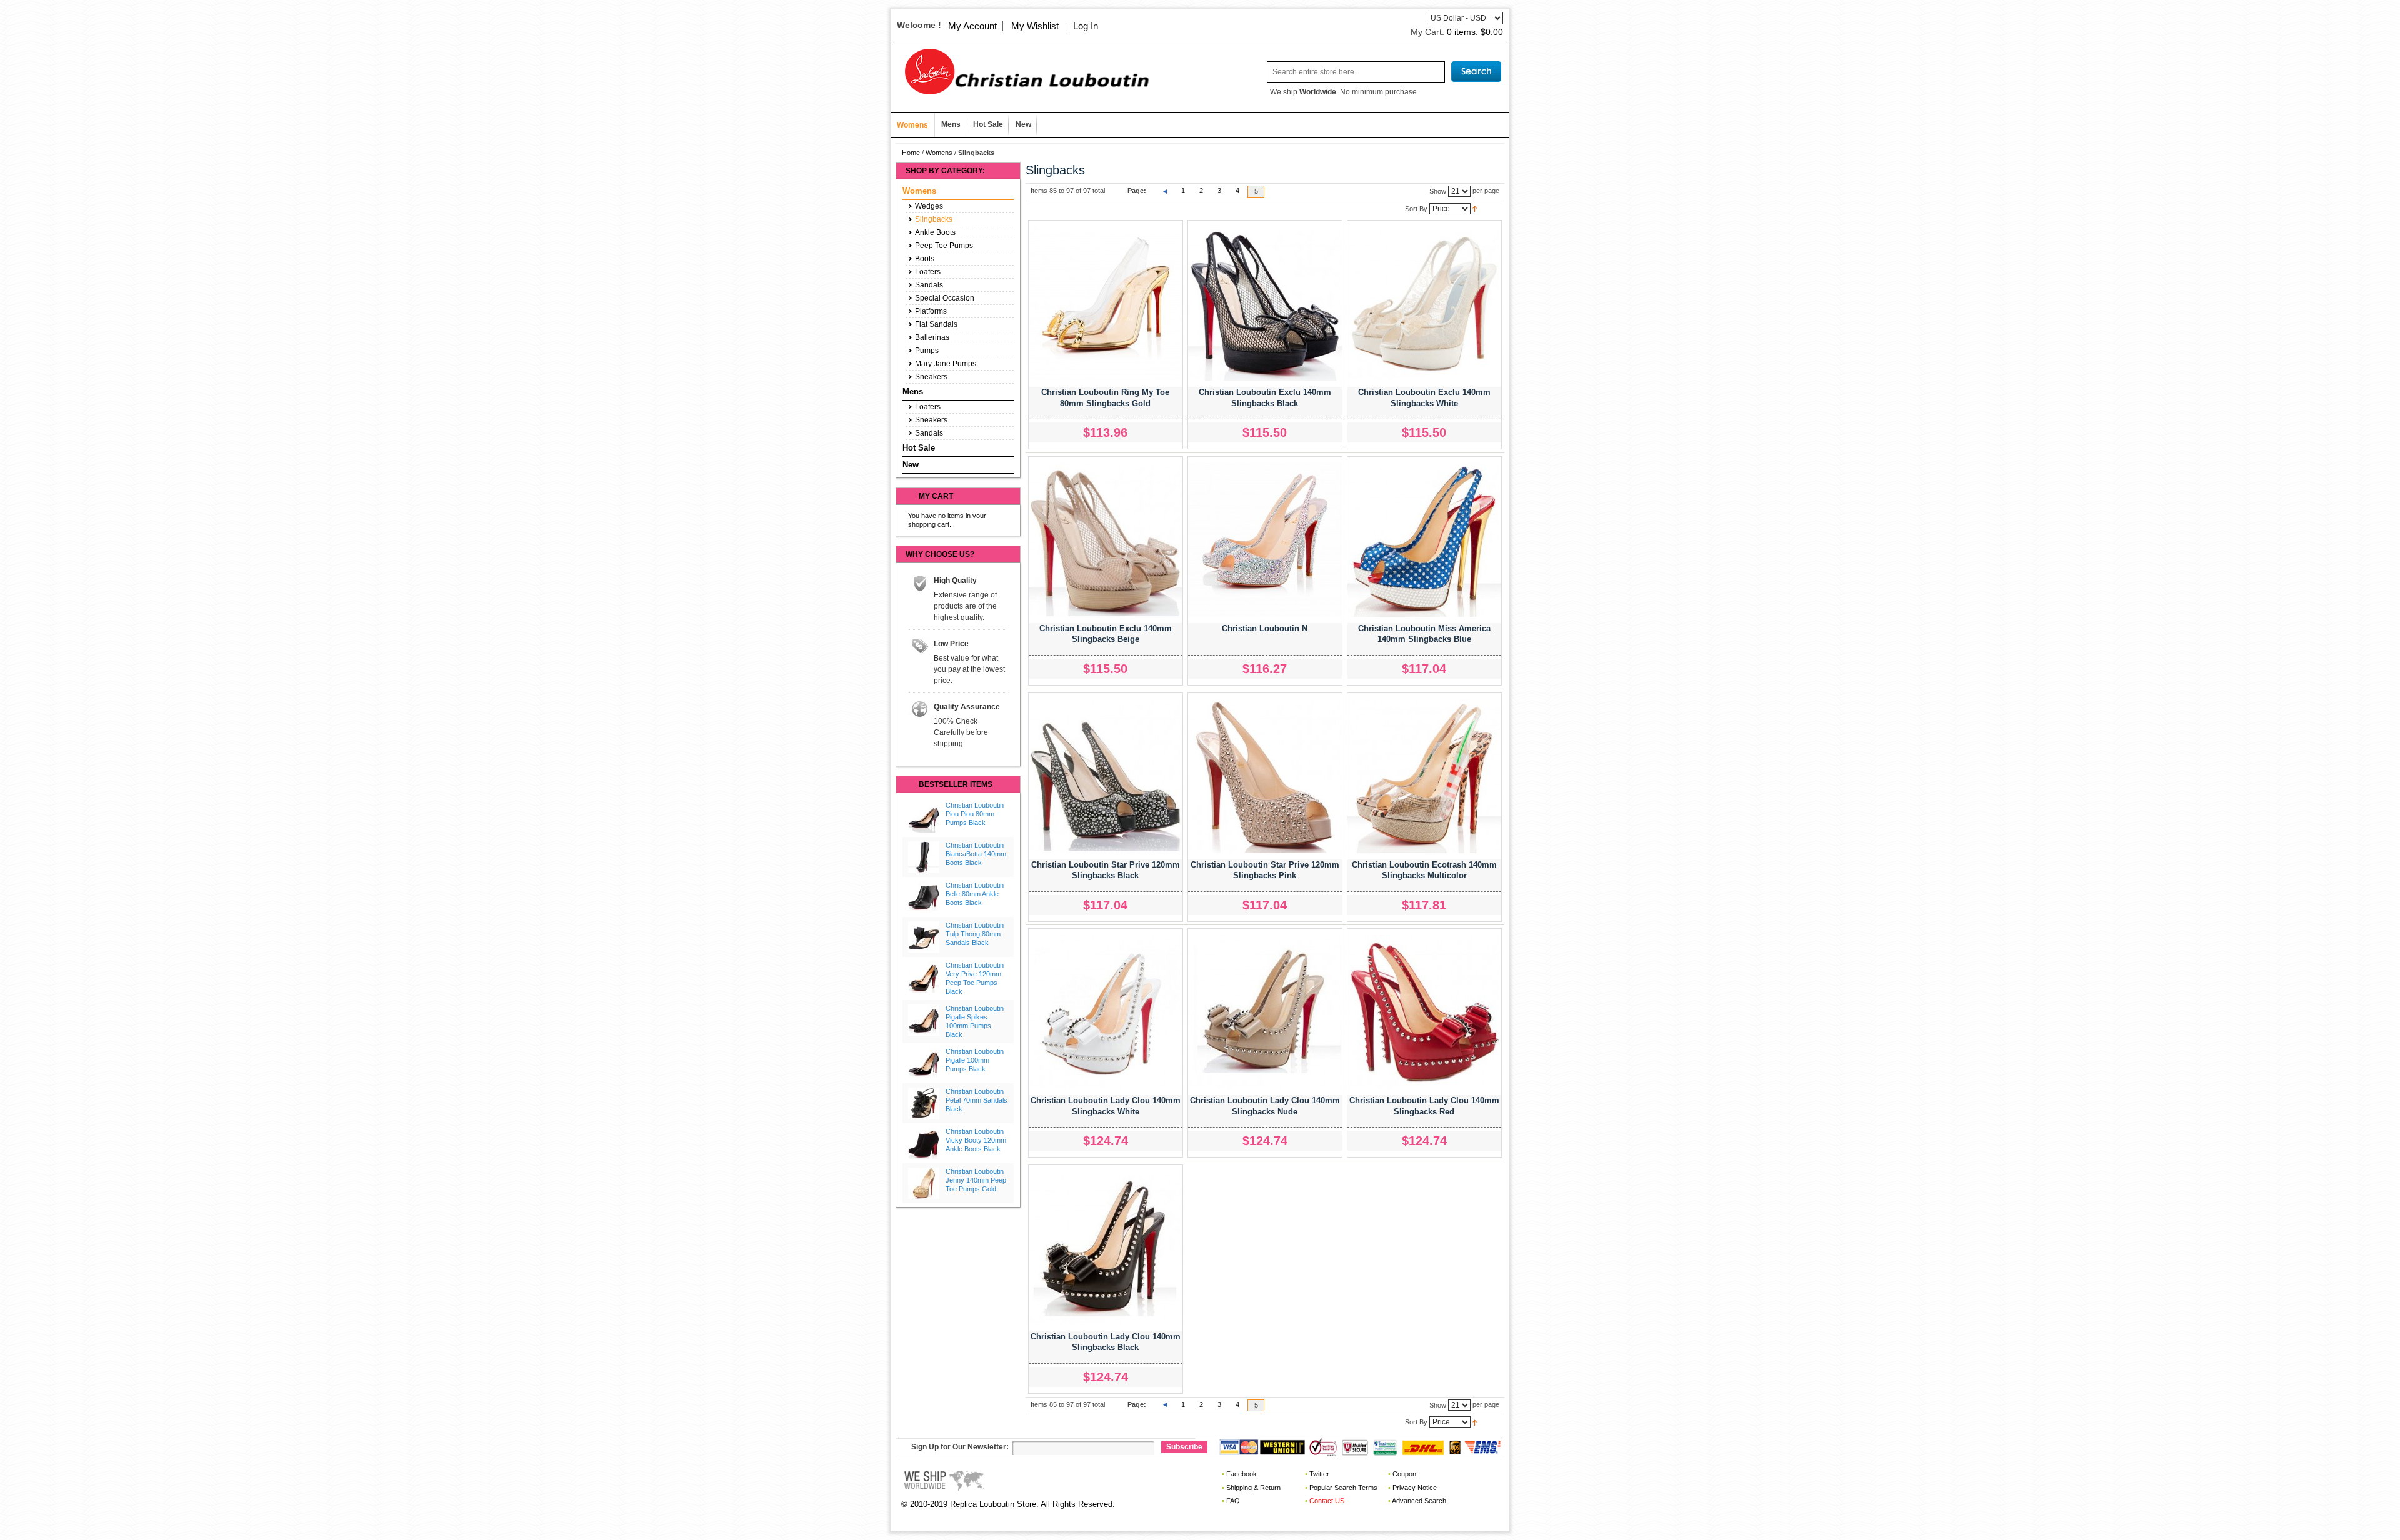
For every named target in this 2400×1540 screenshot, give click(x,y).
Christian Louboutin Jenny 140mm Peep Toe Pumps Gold (976, 1180)
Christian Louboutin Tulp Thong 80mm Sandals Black (975, 934)
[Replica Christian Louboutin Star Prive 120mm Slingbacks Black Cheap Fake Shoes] (1106, 776)
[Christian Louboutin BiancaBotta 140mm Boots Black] (924, 857)
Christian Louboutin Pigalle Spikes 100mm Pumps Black (975, 1021)
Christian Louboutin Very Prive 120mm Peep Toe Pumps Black (975, 978)
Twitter (1319, 1474)
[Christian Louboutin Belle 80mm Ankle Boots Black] (924, 897)
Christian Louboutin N (1265, 628)
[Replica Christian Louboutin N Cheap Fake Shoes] (1265, 540)
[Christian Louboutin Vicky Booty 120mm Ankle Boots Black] (924, 1143)
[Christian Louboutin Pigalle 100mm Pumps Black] (924, 1063)
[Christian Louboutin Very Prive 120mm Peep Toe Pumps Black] (924, 977)
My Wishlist (1035, 26)
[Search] (1476, 72)
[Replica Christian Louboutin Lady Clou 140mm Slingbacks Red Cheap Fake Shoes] (1424, 1012)
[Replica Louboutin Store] (1022, 72)
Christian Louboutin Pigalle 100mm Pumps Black (975, 1060)
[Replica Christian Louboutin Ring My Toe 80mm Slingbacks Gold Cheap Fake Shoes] (1106, 304)
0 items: (1475, 32)
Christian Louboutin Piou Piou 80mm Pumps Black (975, 814)
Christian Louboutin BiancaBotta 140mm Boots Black (976, 854)
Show (1438, 191)
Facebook (1242, 1474)
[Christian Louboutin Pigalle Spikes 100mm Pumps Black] (924, 1020)
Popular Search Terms (1343, 1487)
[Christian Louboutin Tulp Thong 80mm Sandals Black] (924, 937)
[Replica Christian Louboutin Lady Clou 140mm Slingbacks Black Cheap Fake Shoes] (1106, 1248)
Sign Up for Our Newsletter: (960, 1447)
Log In (1086, 26)
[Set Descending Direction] (1475, 208)
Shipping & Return (1253, 1487)
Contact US (1327, 1501)
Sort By (1416, 208)
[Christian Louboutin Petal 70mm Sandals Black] (924, 1103)
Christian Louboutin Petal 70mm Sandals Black (977, 1100)
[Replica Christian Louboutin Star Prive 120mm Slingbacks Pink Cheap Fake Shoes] (1265, 776)
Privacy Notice (1415, 1487)
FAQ (1233, 1501)
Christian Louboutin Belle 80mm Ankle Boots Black (975, 894)
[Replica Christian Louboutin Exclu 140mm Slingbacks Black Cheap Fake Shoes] (1265, 304)
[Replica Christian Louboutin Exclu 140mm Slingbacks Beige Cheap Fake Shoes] (1106, 540)
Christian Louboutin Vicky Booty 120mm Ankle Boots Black (976, 1140)
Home (911, 152)
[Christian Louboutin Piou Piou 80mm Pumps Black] (924, 817)
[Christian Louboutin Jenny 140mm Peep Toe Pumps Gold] (924, 1183)
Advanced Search (1419, 1501)
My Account (972, 26)
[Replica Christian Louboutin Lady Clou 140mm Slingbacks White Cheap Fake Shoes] (1106, 1012)
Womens (939, 152)
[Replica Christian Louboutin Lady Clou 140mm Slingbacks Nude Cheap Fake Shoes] (1265, 1012)
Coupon (1404, 1474)
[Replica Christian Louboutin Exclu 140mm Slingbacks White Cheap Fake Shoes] (1424, 304)
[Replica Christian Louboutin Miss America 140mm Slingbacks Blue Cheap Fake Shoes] (1424, 540)
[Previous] (1165, 191)
